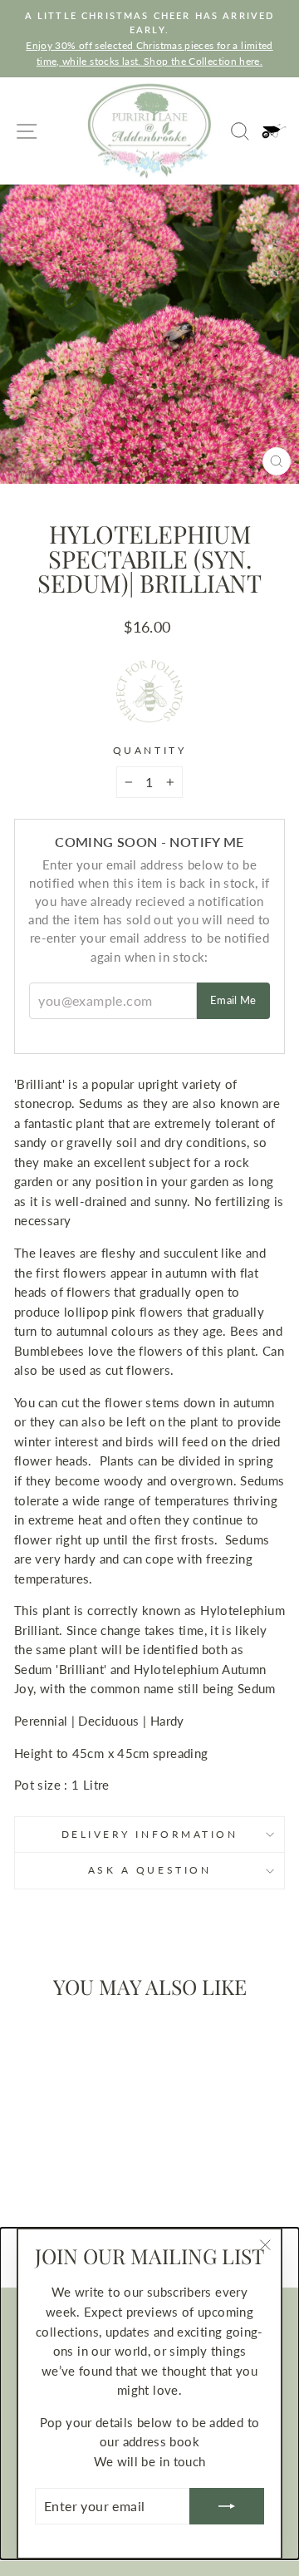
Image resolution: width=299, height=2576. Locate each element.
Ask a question (149, 1870)
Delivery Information (150, 1834)
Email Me (233, 1000)
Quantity (149, 750)
